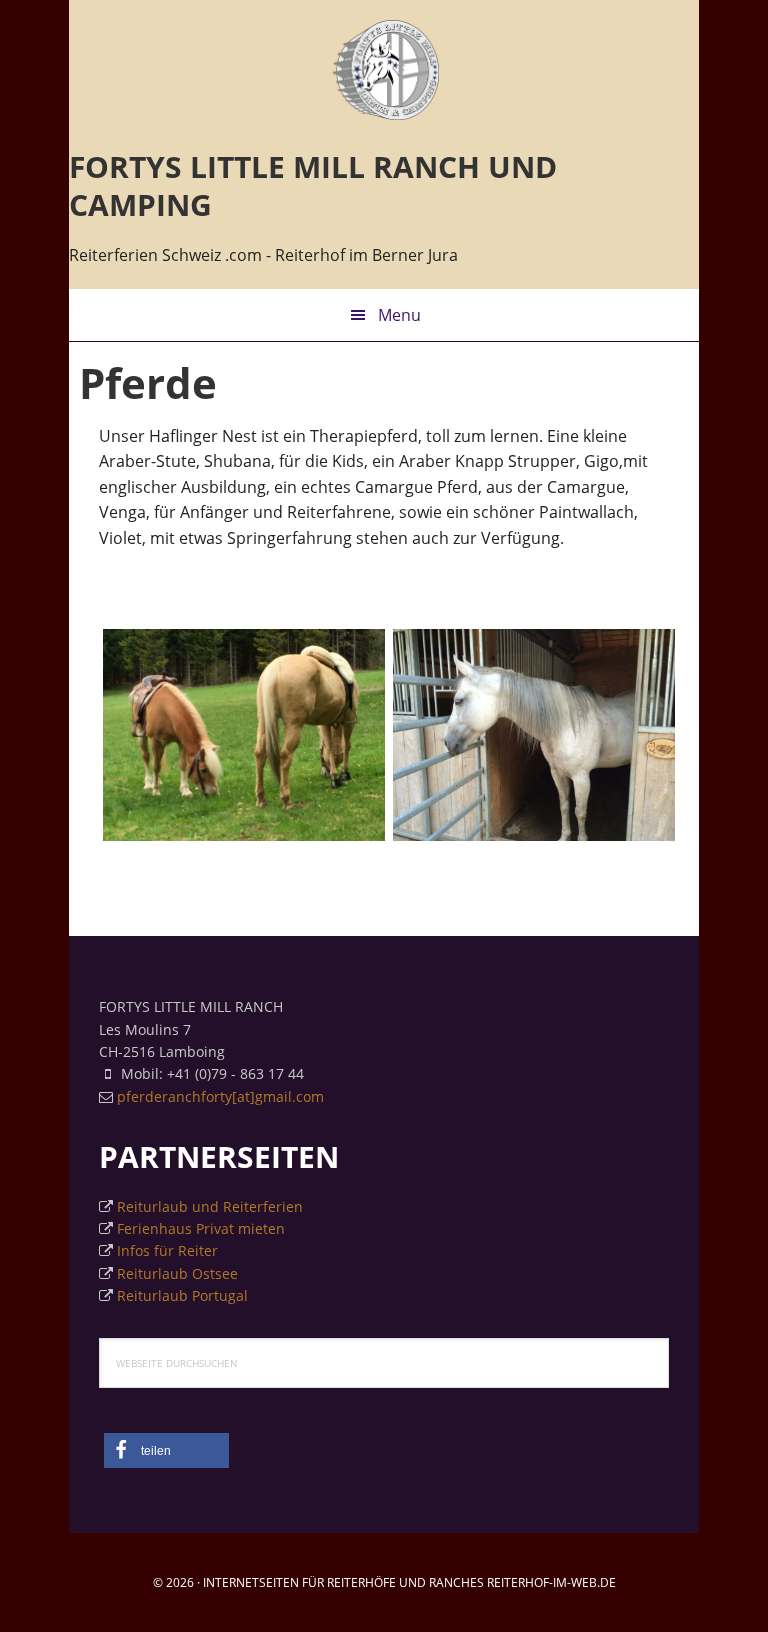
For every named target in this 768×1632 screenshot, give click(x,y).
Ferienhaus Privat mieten (201, 1228)
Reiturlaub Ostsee (177, 1273)
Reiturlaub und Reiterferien (210, 1206)
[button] (166, 1450)
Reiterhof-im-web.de (551, 1582)
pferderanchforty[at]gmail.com (220, 1096)
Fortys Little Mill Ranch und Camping (384, 70)
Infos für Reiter (167, 1250)
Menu (399, 315)
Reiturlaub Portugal (182, 1295)
